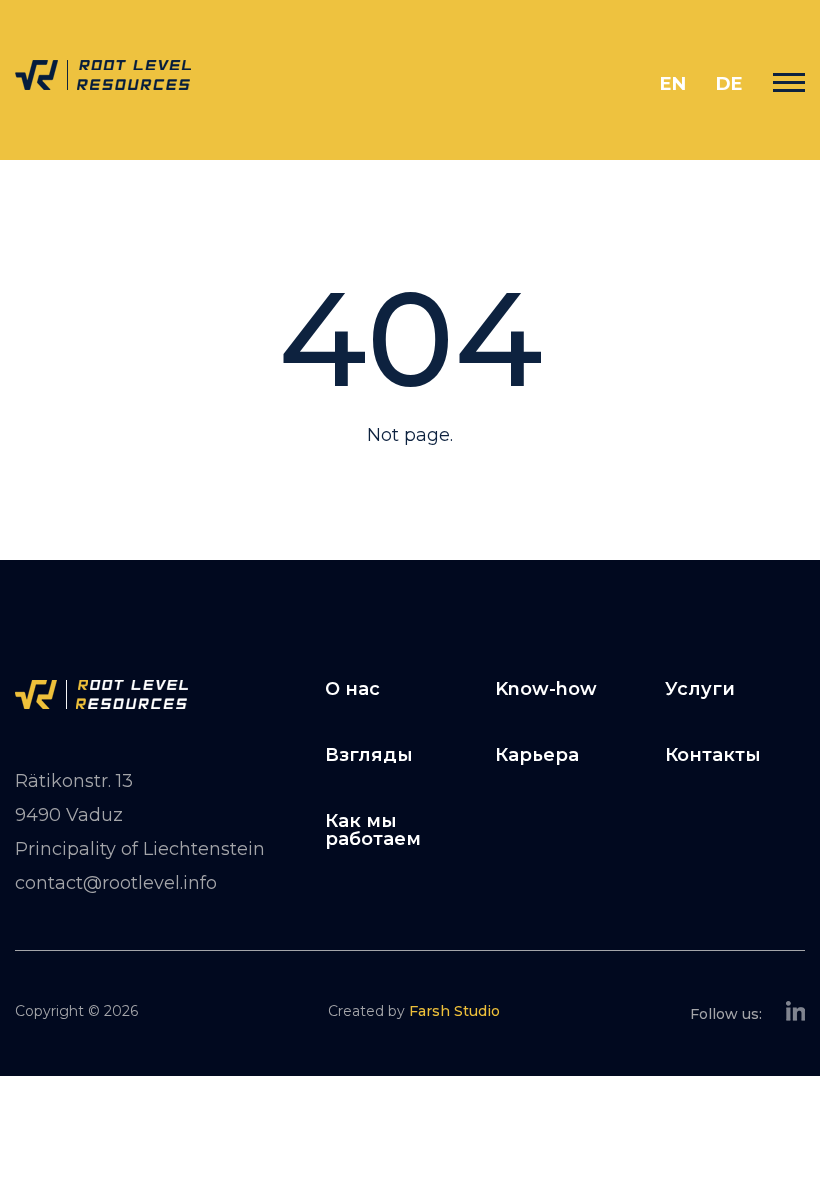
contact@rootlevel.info (116, 883)
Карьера (537, 755)
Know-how (546, 689)
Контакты (713, 755)
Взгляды (369, 755)
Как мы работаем (373, 830)
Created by (414, 1011)
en (673, 84)
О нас (352, 689)
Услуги (700, 689)
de (729, 84)
